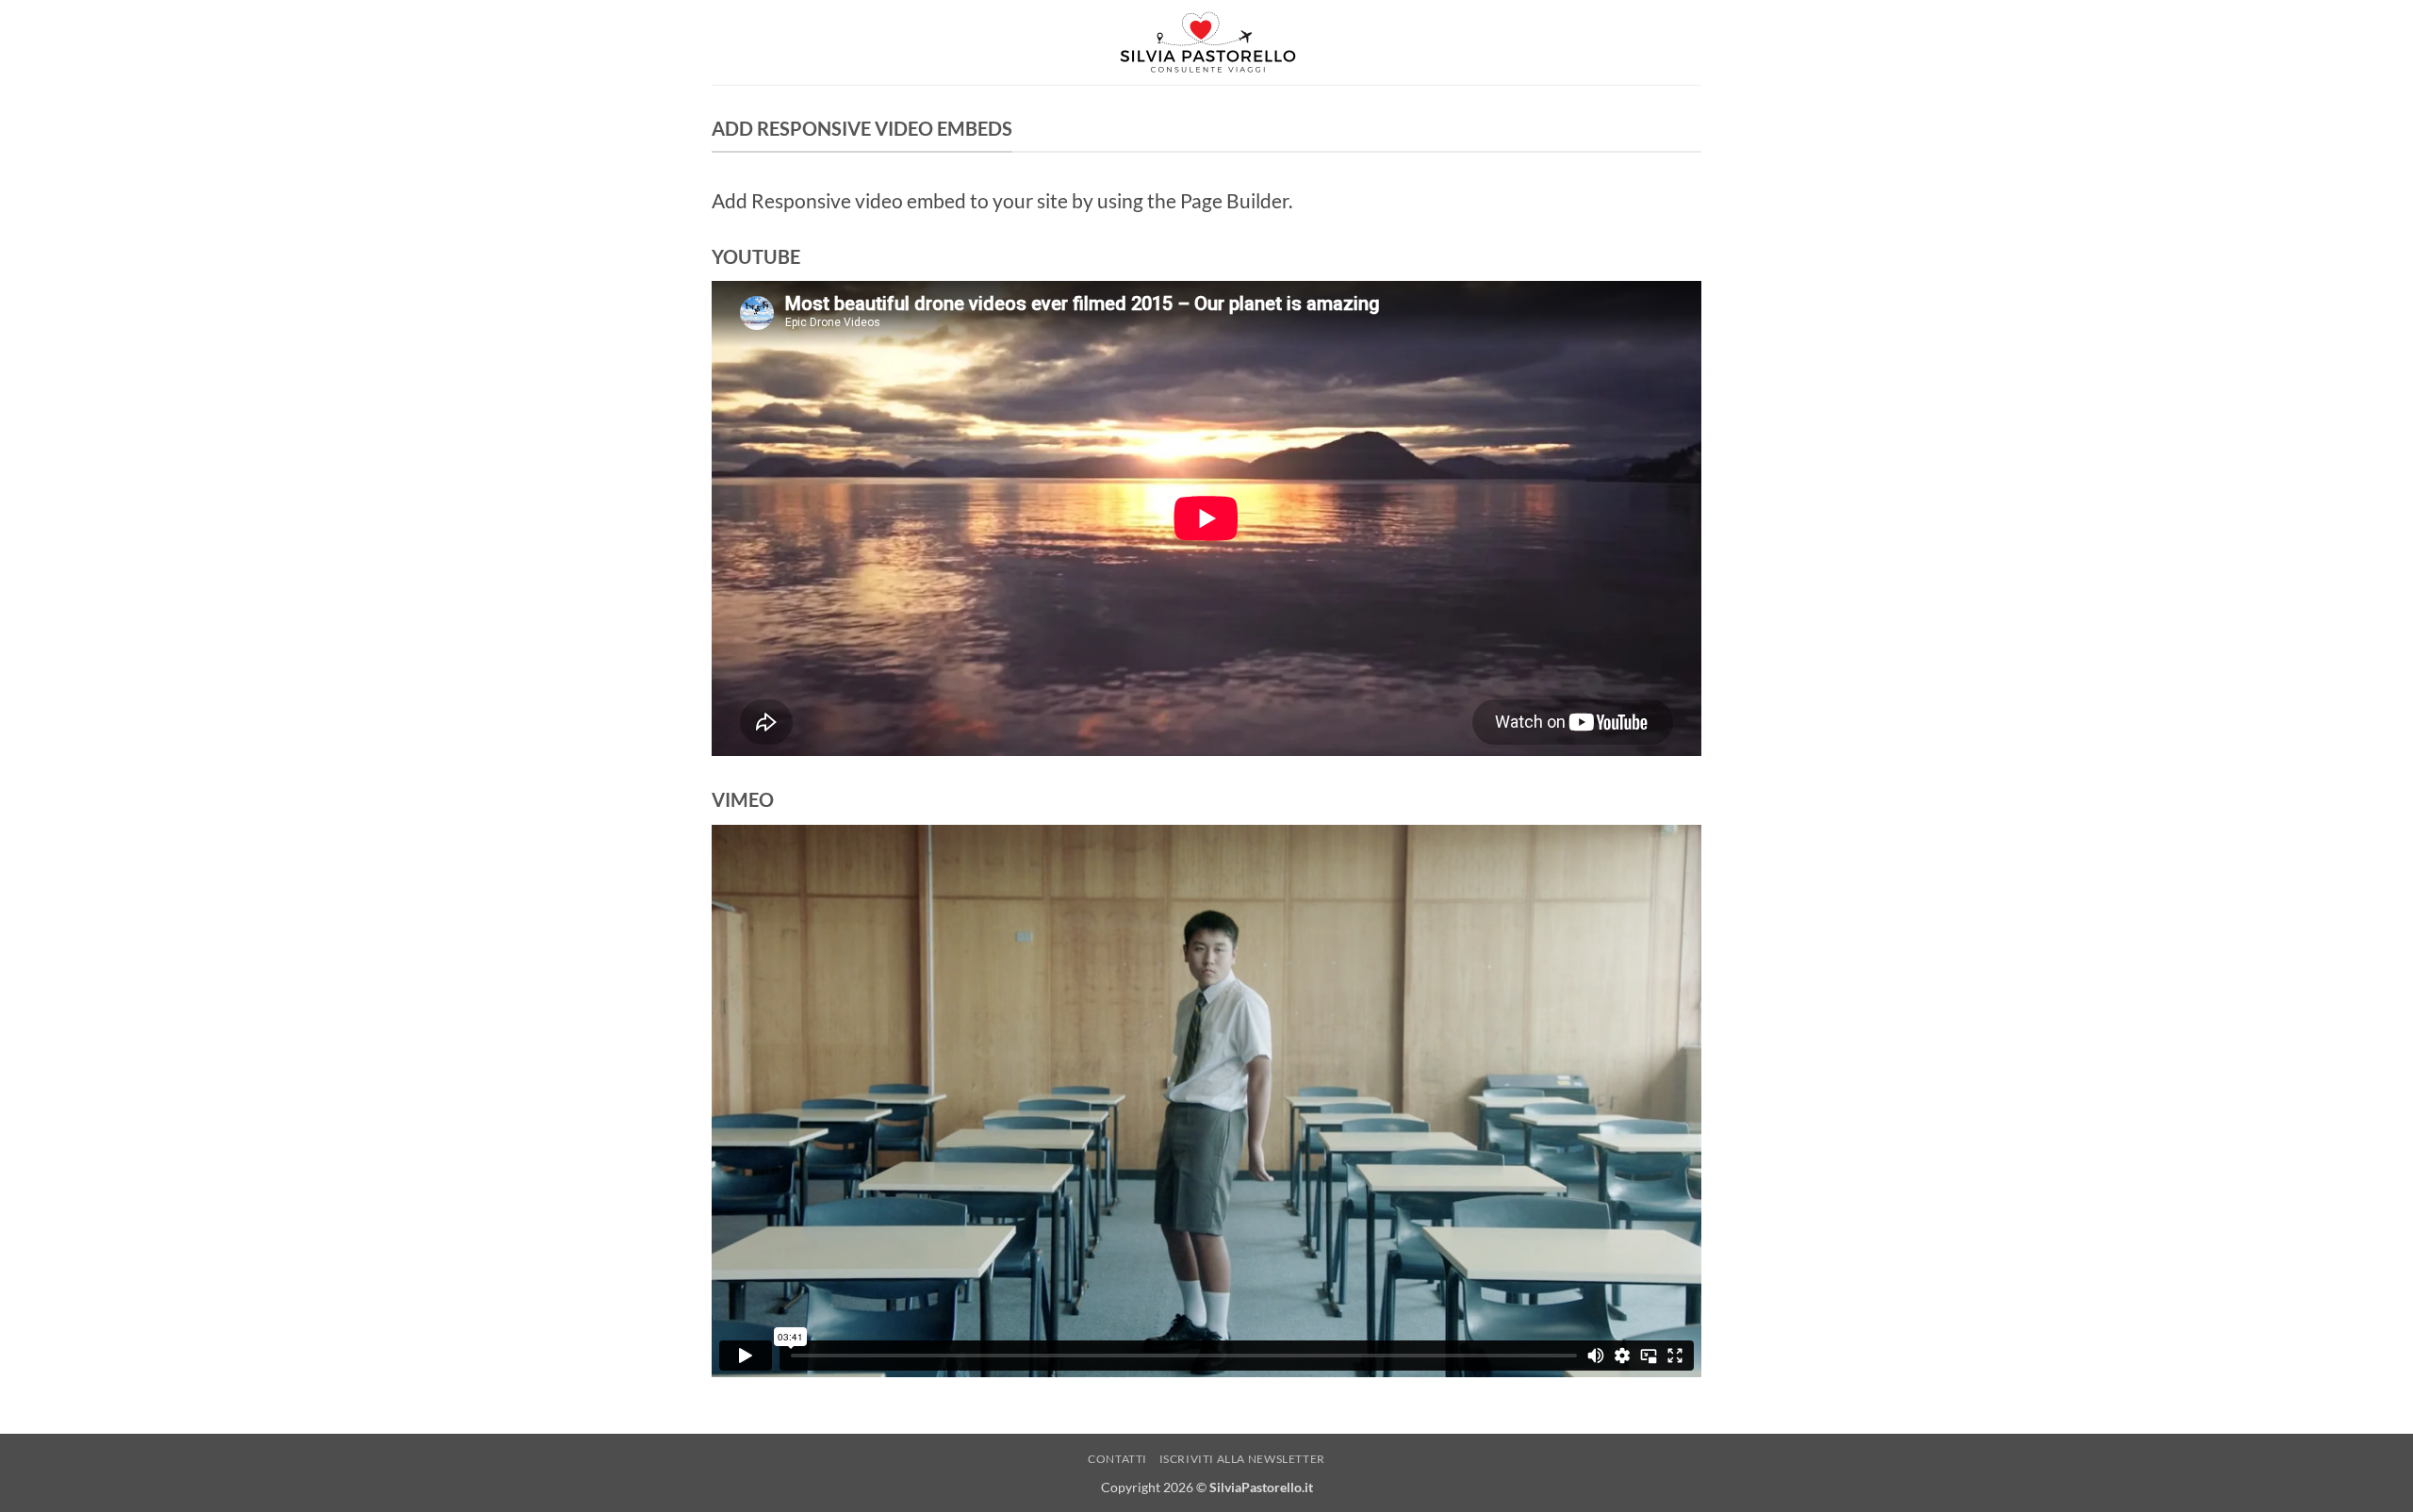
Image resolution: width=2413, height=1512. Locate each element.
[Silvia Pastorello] (1206, 43)
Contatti (1117, 1459)
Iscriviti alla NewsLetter (1242, 1459)
